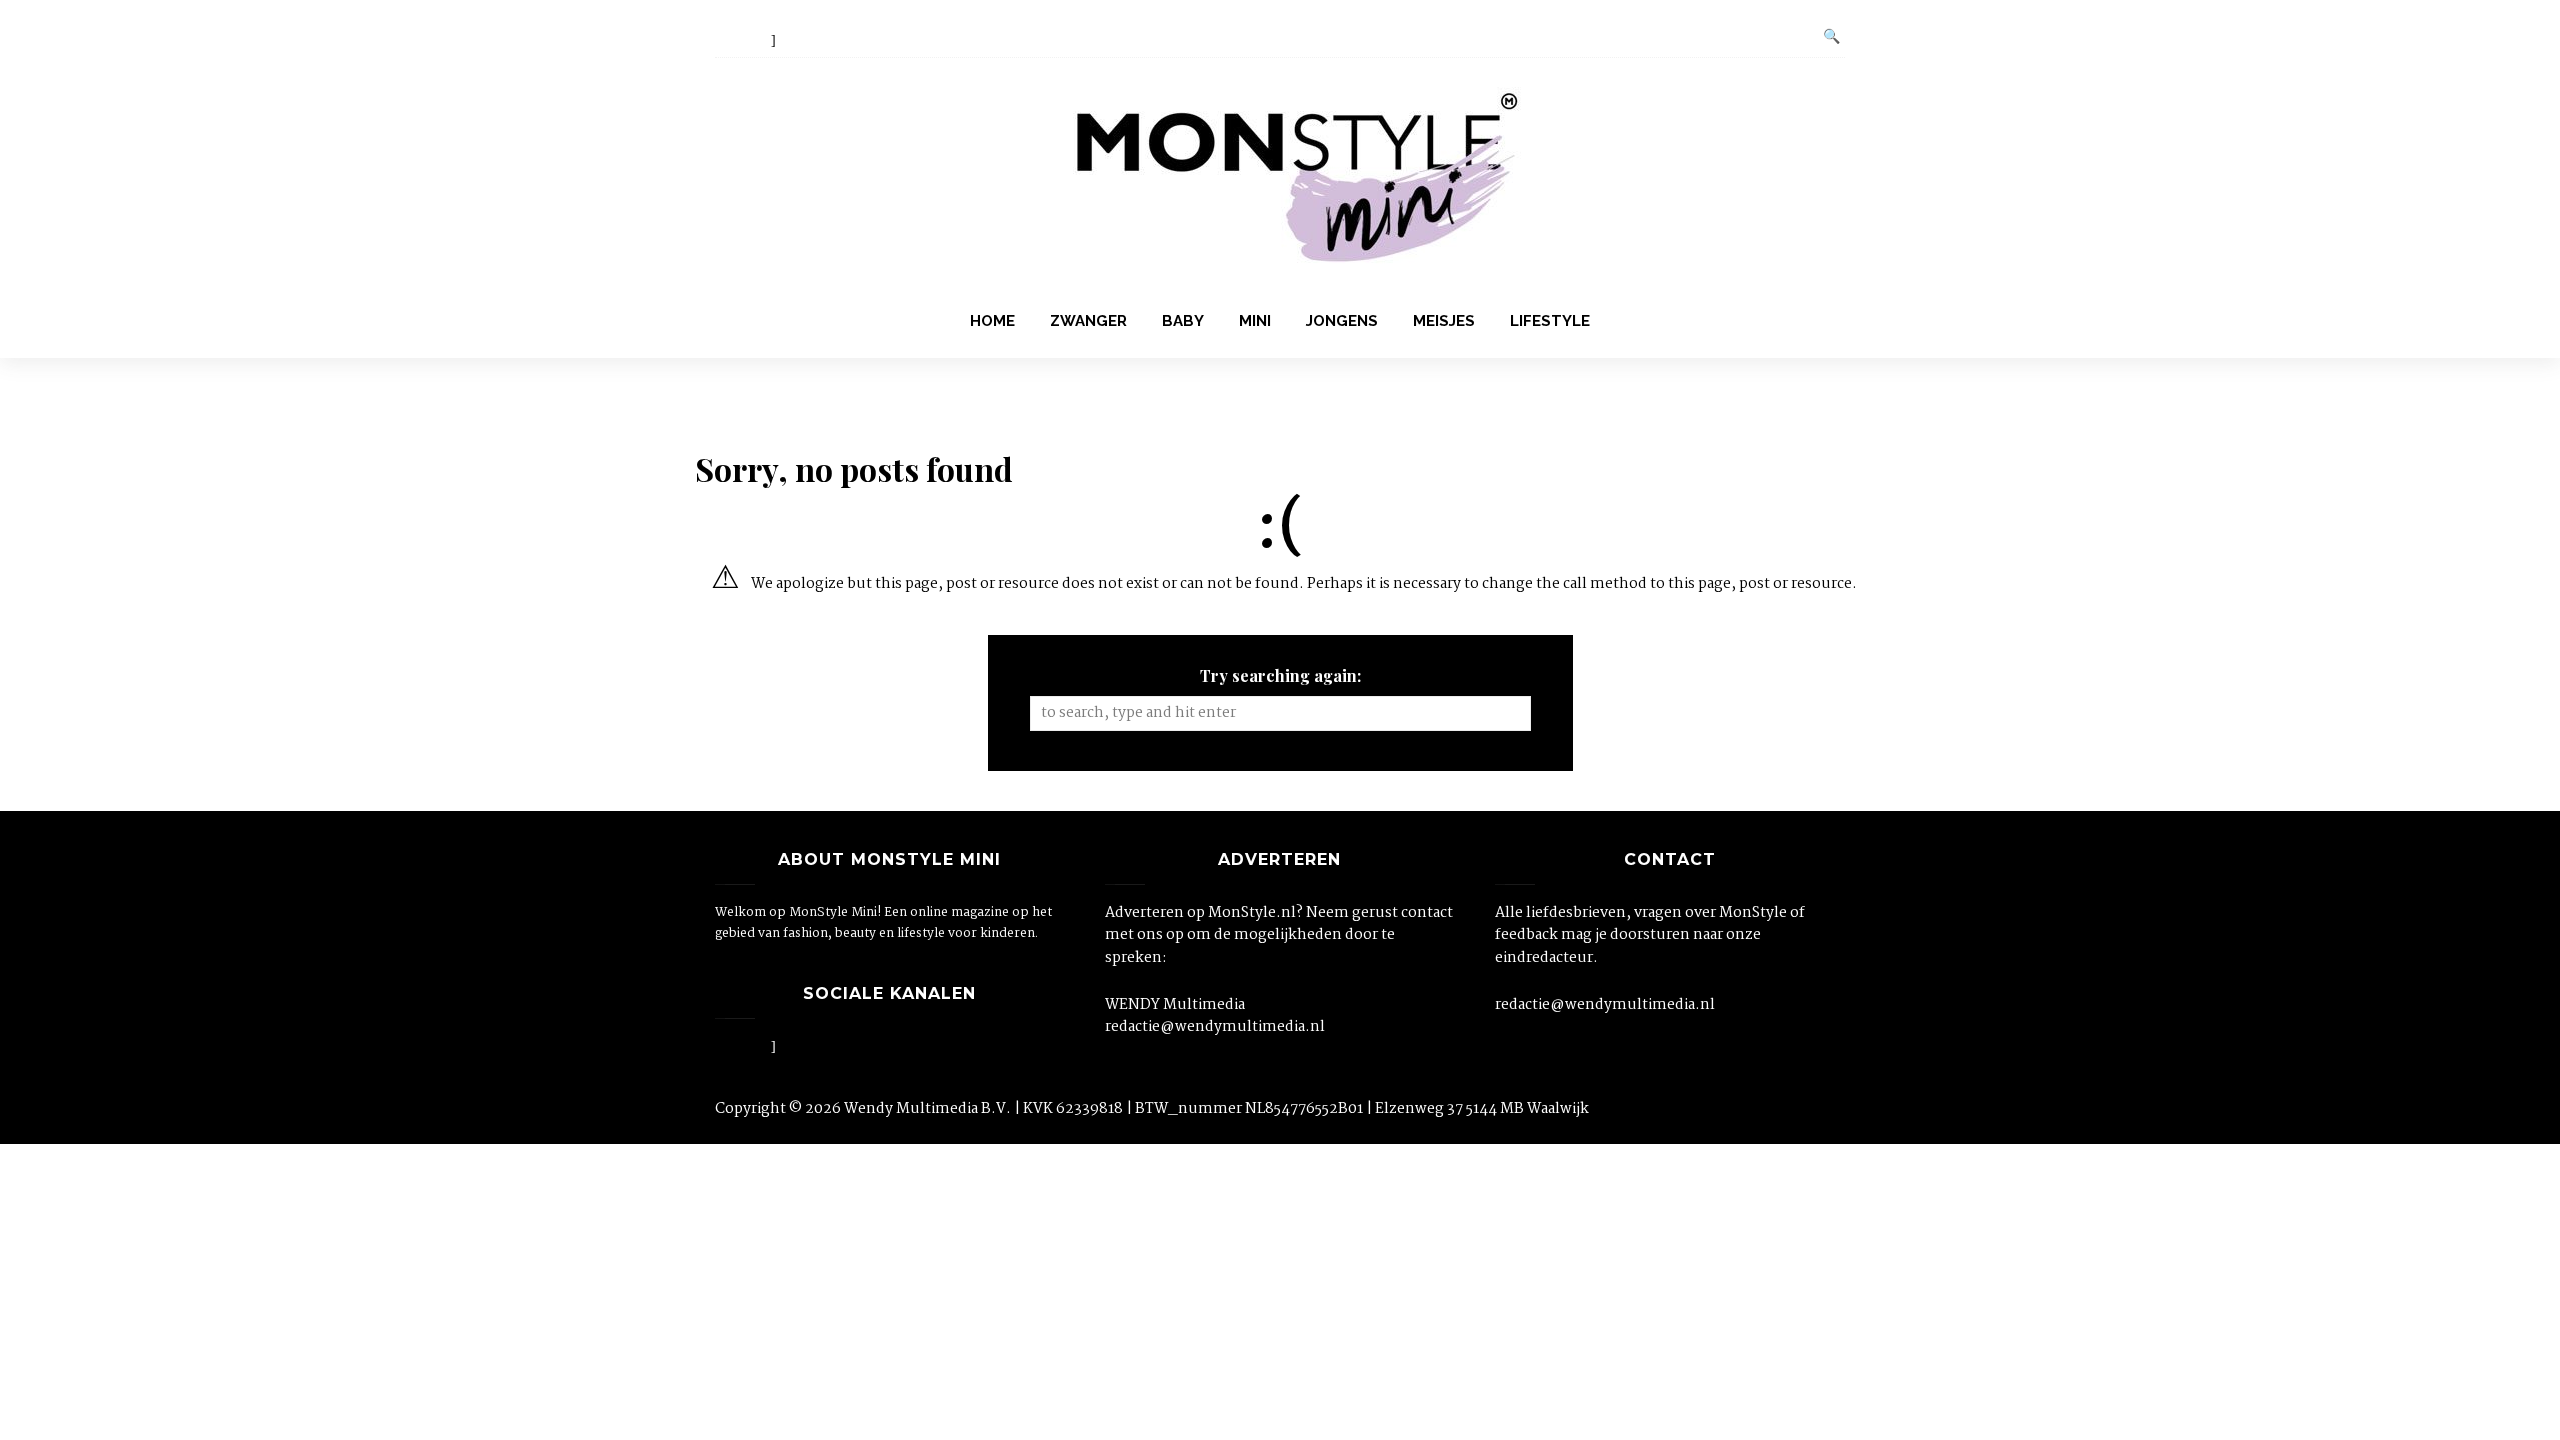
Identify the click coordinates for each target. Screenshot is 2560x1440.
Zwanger (1088, 321)
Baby (1183, 321)
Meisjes (1444, 321)
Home (992, 321)
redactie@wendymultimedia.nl (1215, 1027)
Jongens (1342, 321)
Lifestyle (1550, 321)
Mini (1255, 321)
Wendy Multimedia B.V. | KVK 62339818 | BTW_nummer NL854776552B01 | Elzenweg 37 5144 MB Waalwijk (1216, 1109)
